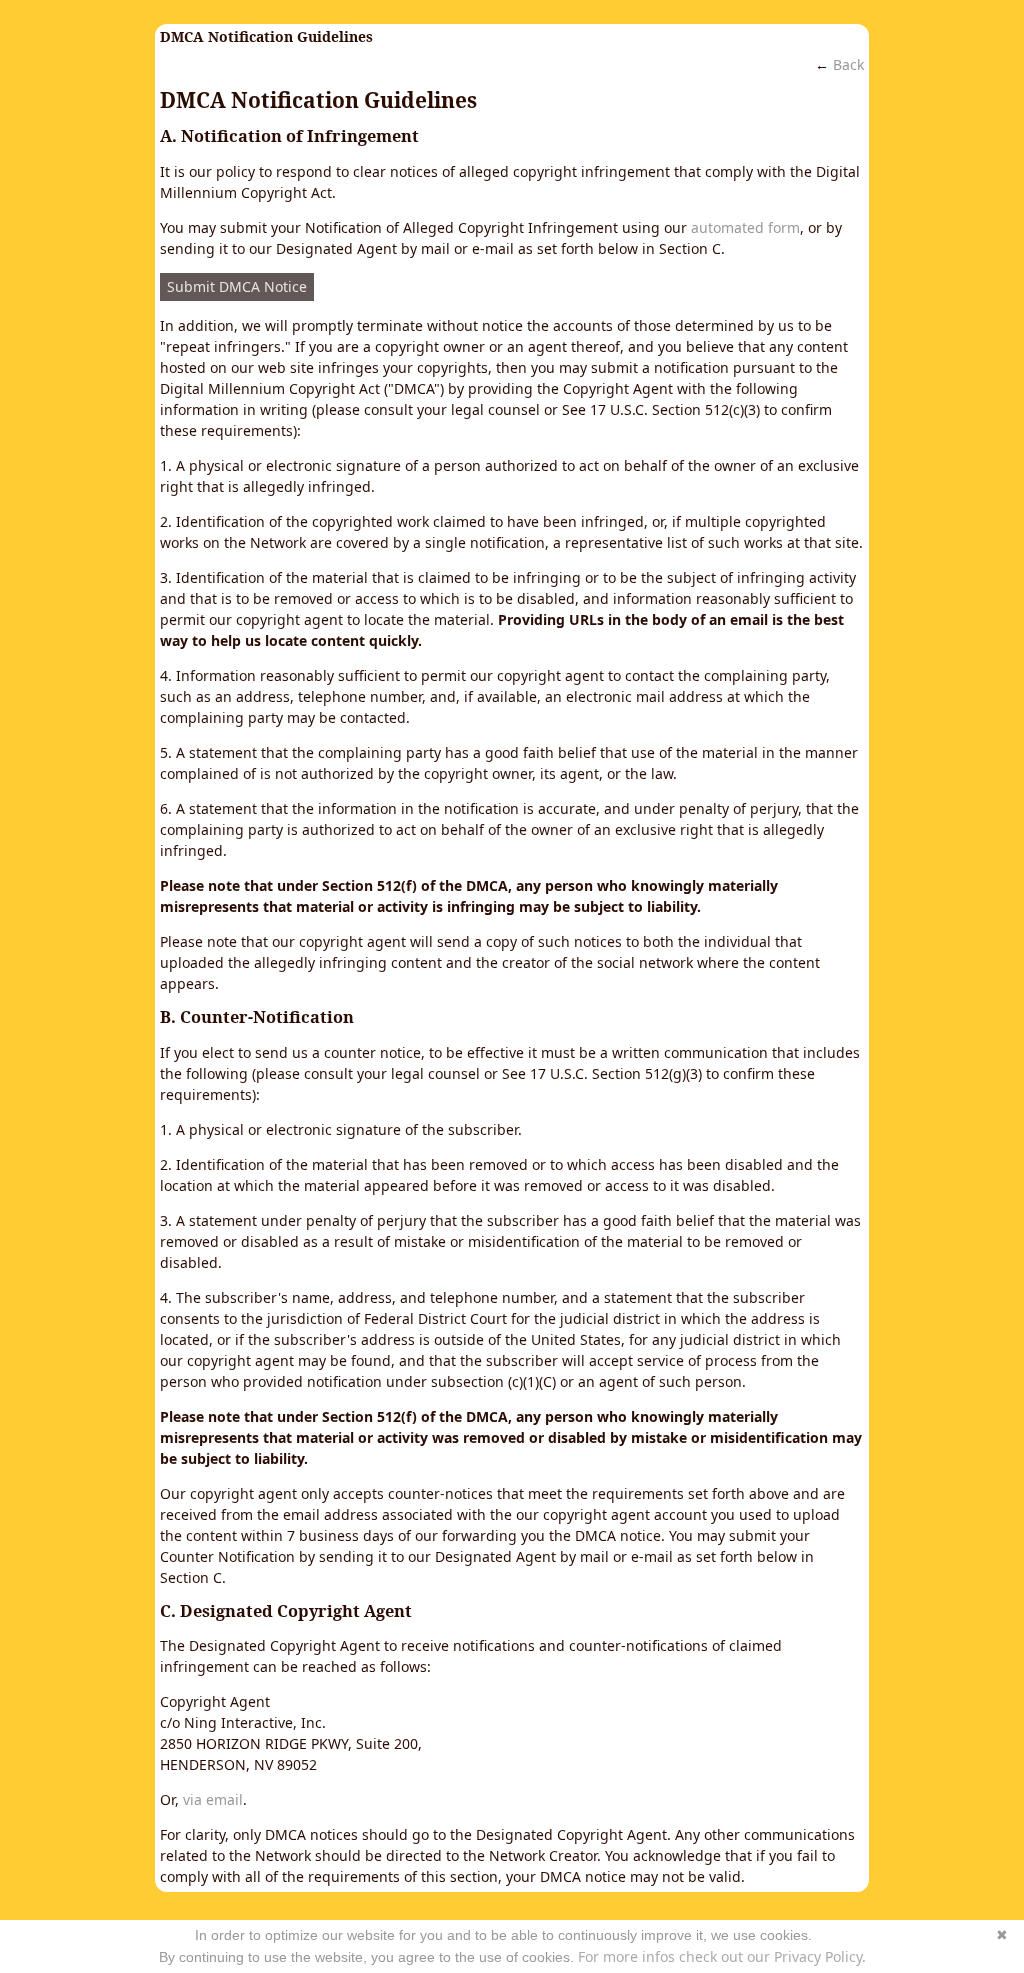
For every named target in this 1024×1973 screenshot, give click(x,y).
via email (213, 1799)
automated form (745, 227)
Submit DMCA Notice (237, 286)
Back (848, 64)
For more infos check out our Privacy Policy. (722, 1956)
